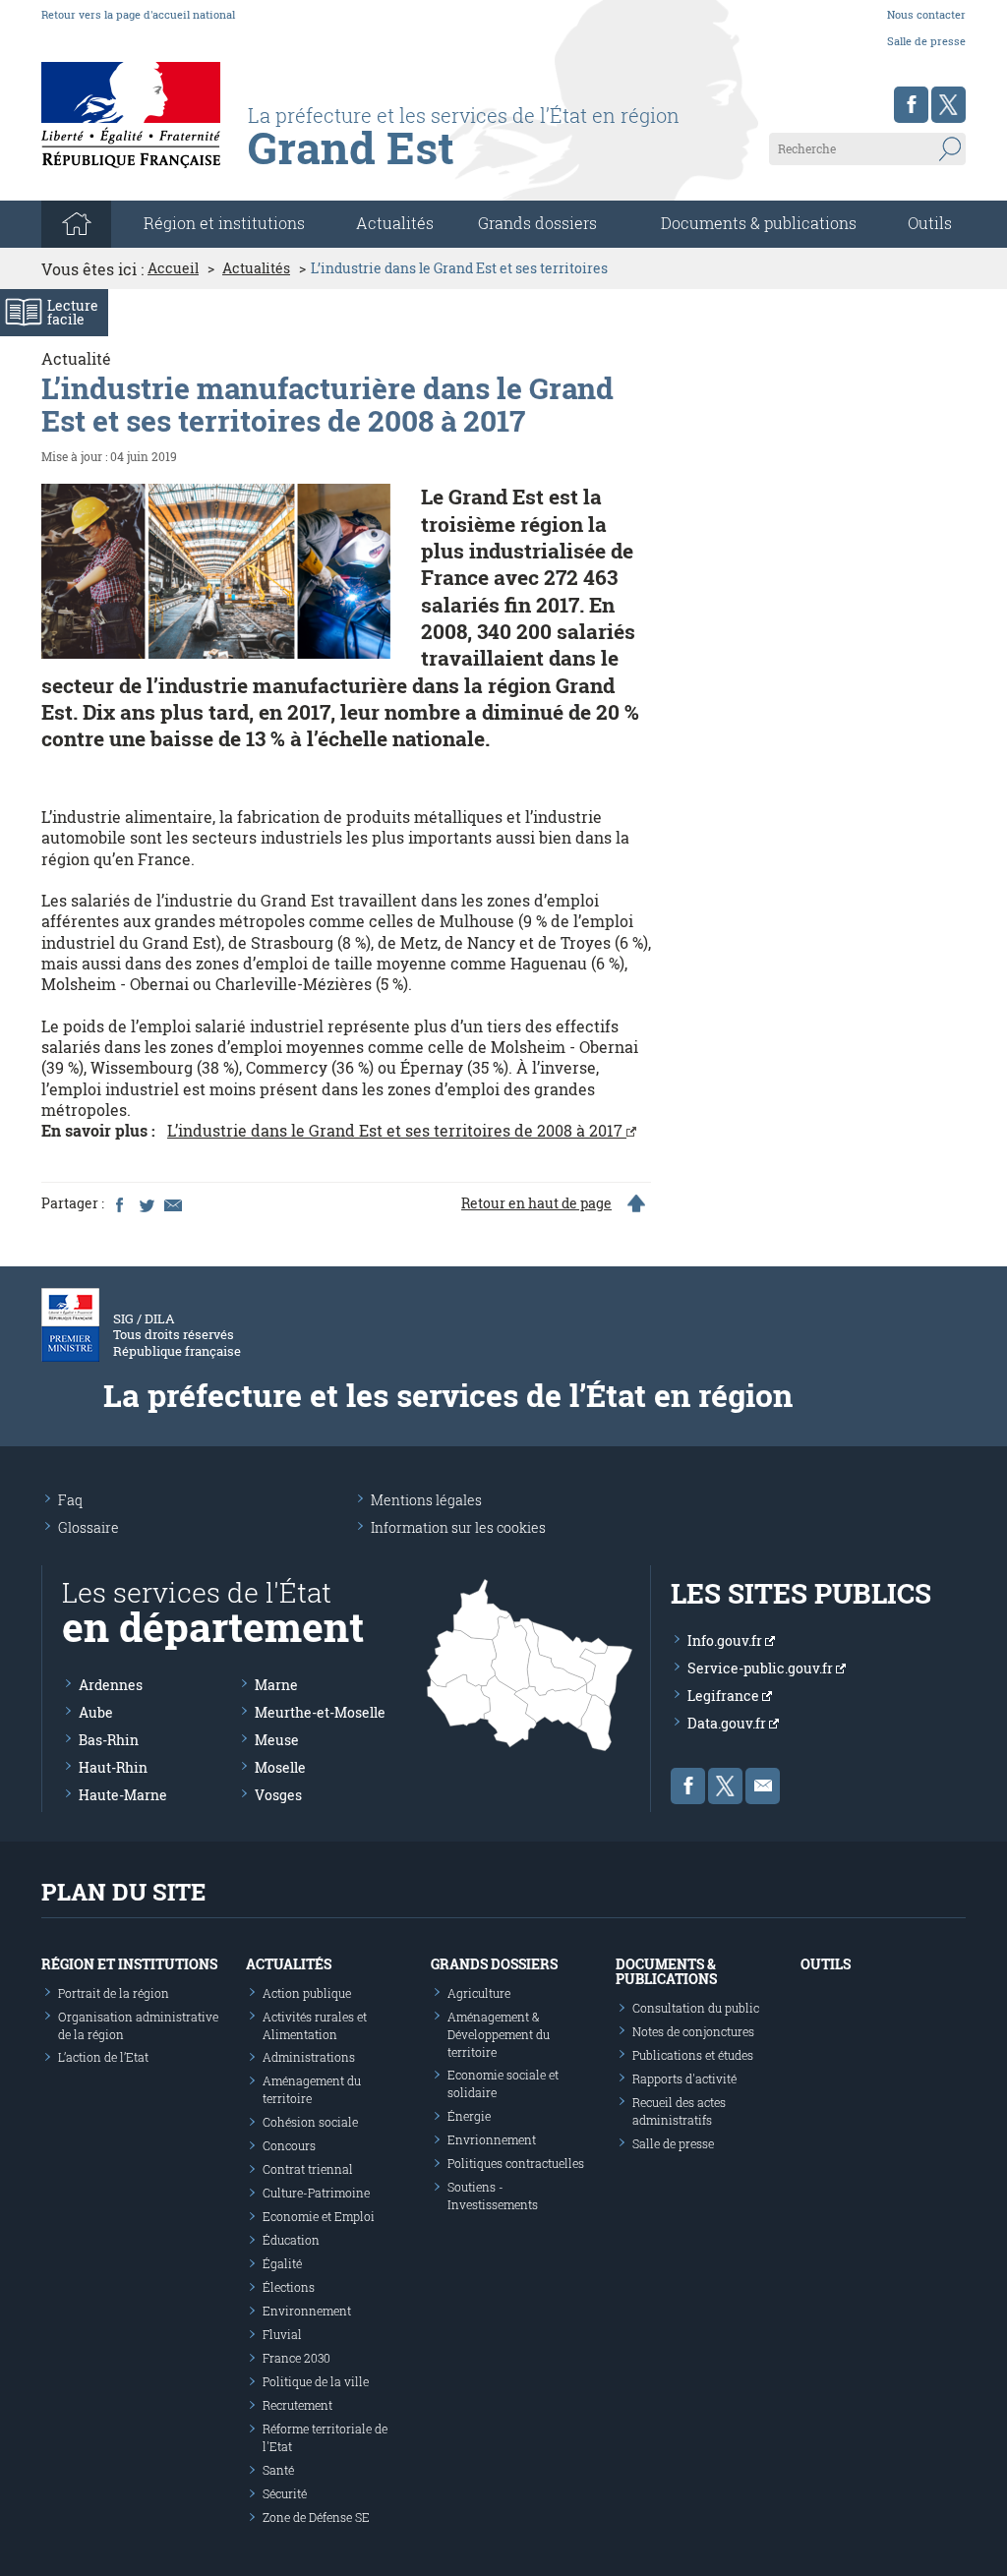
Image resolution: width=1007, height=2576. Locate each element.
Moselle (280, 1767)
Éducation (291, 2240)
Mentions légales (426, 1500)
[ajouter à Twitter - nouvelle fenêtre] (146, 1203)
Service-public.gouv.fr (762, 1668)
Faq (70, 1500)
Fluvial (282, 2334)
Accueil (173, 268)
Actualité (76, 358)
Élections (289, 2287)
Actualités (395, 223)
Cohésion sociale (310, 2122)
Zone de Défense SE (316, 2517)
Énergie (469, 2116)
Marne (276, 1685)
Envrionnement (492, 2139)
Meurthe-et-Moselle (320, 1712)
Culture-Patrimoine (316, 2193)
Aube (96, 1712)
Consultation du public (696, 2008)
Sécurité (285, 2493)
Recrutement (297, 2405)
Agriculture (479, 1993)
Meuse (277, 1740)
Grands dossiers (537, 223)
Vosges (278, 1795)
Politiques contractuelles (516, 2163)
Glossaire (89, 1527)
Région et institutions (129, 1964)
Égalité (282, 2263)
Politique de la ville (316, 2381)
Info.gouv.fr (726, 1640)
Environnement (307, 2311)
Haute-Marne (123, 1795)
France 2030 (296, 2358)
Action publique (307, 1993)
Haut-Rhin (113, 1767)
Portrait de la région (114, 1993)
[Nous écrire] (763, 1786)
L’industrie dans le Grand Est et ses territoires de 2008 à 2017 (397, 1130)
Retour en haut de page (536, 1203)
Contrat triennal (308, 2169)
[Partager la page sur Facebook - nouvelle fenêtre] (119, 1203)
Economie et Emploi (319, 2216)
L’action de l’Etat (103, 2057)
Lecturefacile (73, 312)
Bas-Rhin (109, 1740)
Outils (930, 223)
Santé (278, 2470)
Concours (289, 2145)
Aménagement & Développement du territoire (499, 2034)
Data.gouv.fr (728, 1723)
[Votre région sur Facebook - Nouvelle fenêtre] (911, 105)
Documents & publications (759, 223)
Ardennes (111, 1685)
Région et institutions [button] (224, 223)
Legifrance (725, 1696)
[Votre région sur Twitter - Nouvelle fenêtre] (948, 105)
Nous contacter (926, 14)
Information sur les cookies (458, 1527)
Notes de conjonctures (693, 2031)
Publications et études (693, 2055)
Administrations (309, 2057)
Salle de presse (926, 41)
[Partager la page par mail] (172, 1203)
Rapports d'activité (684, 2078)
